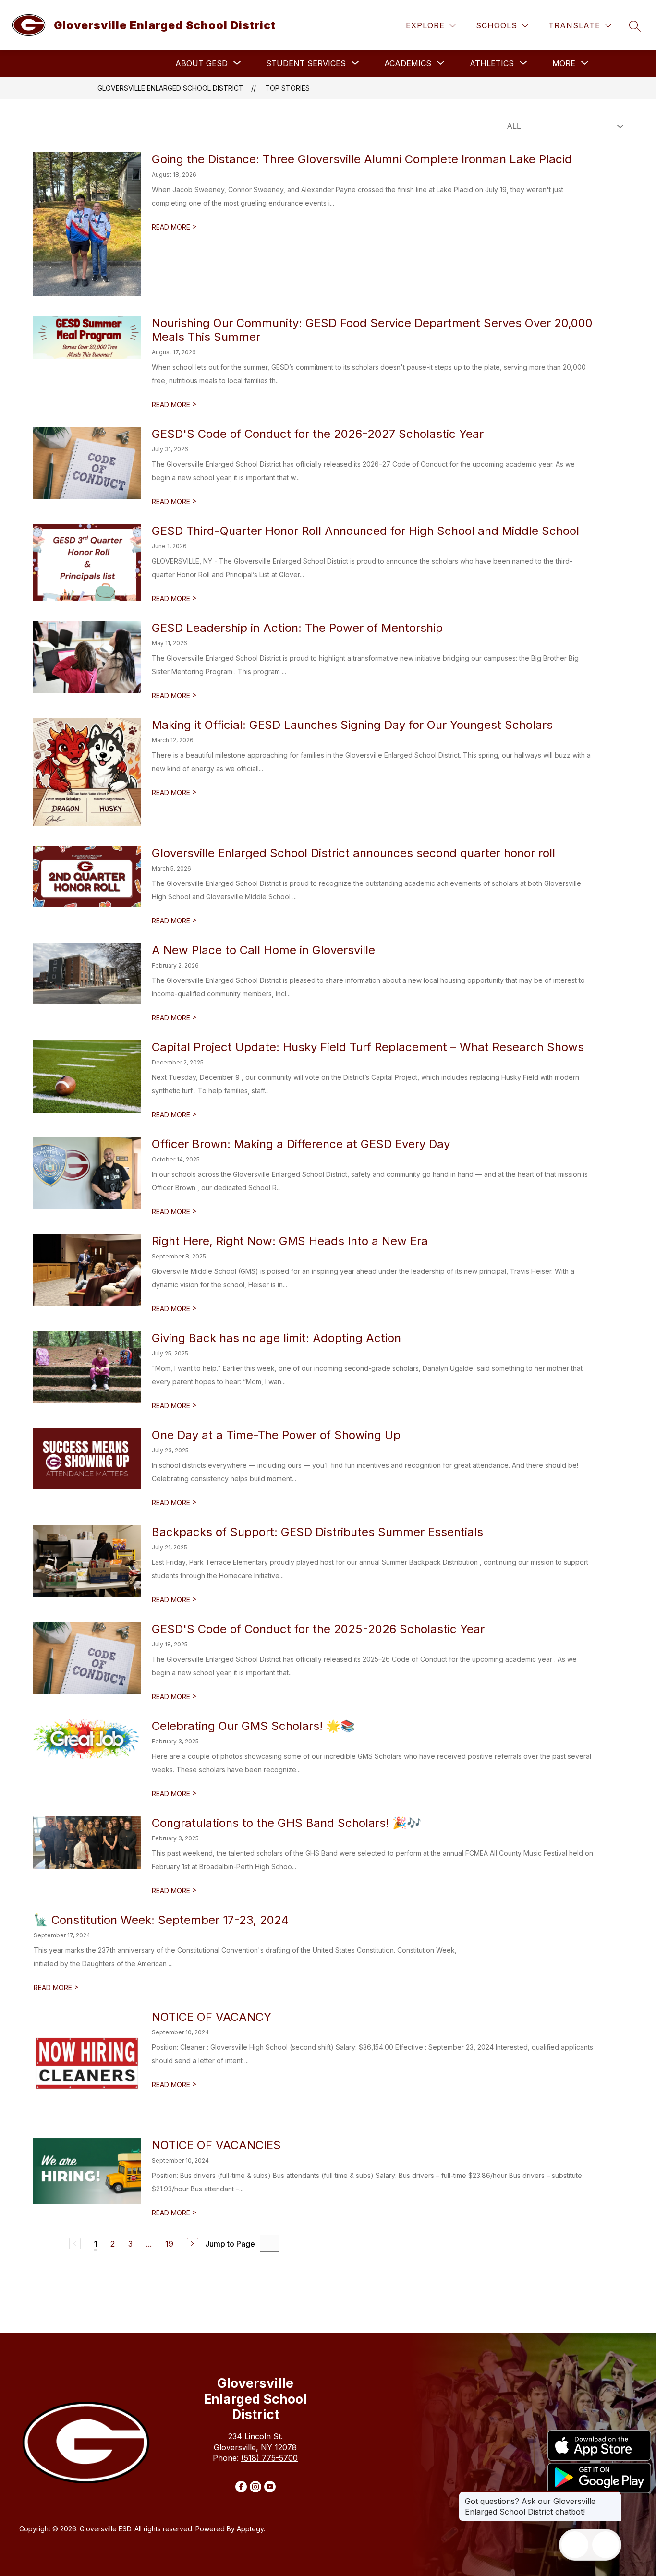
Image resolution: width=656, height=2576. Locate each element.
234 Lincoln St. (255, 2436)
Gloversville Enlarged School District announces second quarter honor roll (353, 853)
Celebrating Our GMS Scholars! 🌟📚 (253, 1726)
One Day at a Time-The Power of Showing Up (276, 1435)
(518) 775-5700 (269, 2458)
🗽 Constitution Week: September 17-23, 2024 (161, 1920)
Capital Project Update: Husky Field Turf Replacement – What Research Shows (368, 1047)
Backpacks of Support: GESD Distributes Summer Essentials (317, 1532)
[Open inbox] (575, 2545)
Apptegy (250, 2529)
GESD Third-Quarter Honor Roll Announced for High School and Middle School (365, 531)
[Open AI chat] (606, 2545)
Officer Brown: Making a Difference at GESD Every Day (301, 1144)
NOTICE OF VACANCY (212, 2017)
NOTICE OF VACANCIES (216, 2145)
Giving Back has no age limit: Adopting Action (276, 1338)
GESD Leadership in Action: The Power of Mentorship (297, 628)
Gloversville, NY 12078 (255, 2447)
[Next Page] (193, 2244)
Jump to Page (230, 2244)
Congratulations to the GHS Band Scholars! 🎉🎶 (286, 1823)
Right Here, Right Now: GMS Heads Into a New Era (290, 1241)
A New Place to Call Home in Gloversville (263, 950)
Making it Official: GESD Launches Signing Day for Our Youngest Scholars (352, 725)
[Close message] (614, 2496)
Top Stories (287, 88)
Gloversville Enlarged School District (170, 88)
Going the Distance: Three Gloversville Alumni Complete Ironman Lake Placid (362, 159)
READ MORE (174, 227)
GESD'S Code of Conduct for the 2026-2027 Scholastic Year (318, 434)
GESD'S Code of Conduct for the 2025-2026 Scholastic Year (318, 1629)
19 (169, 2244)
